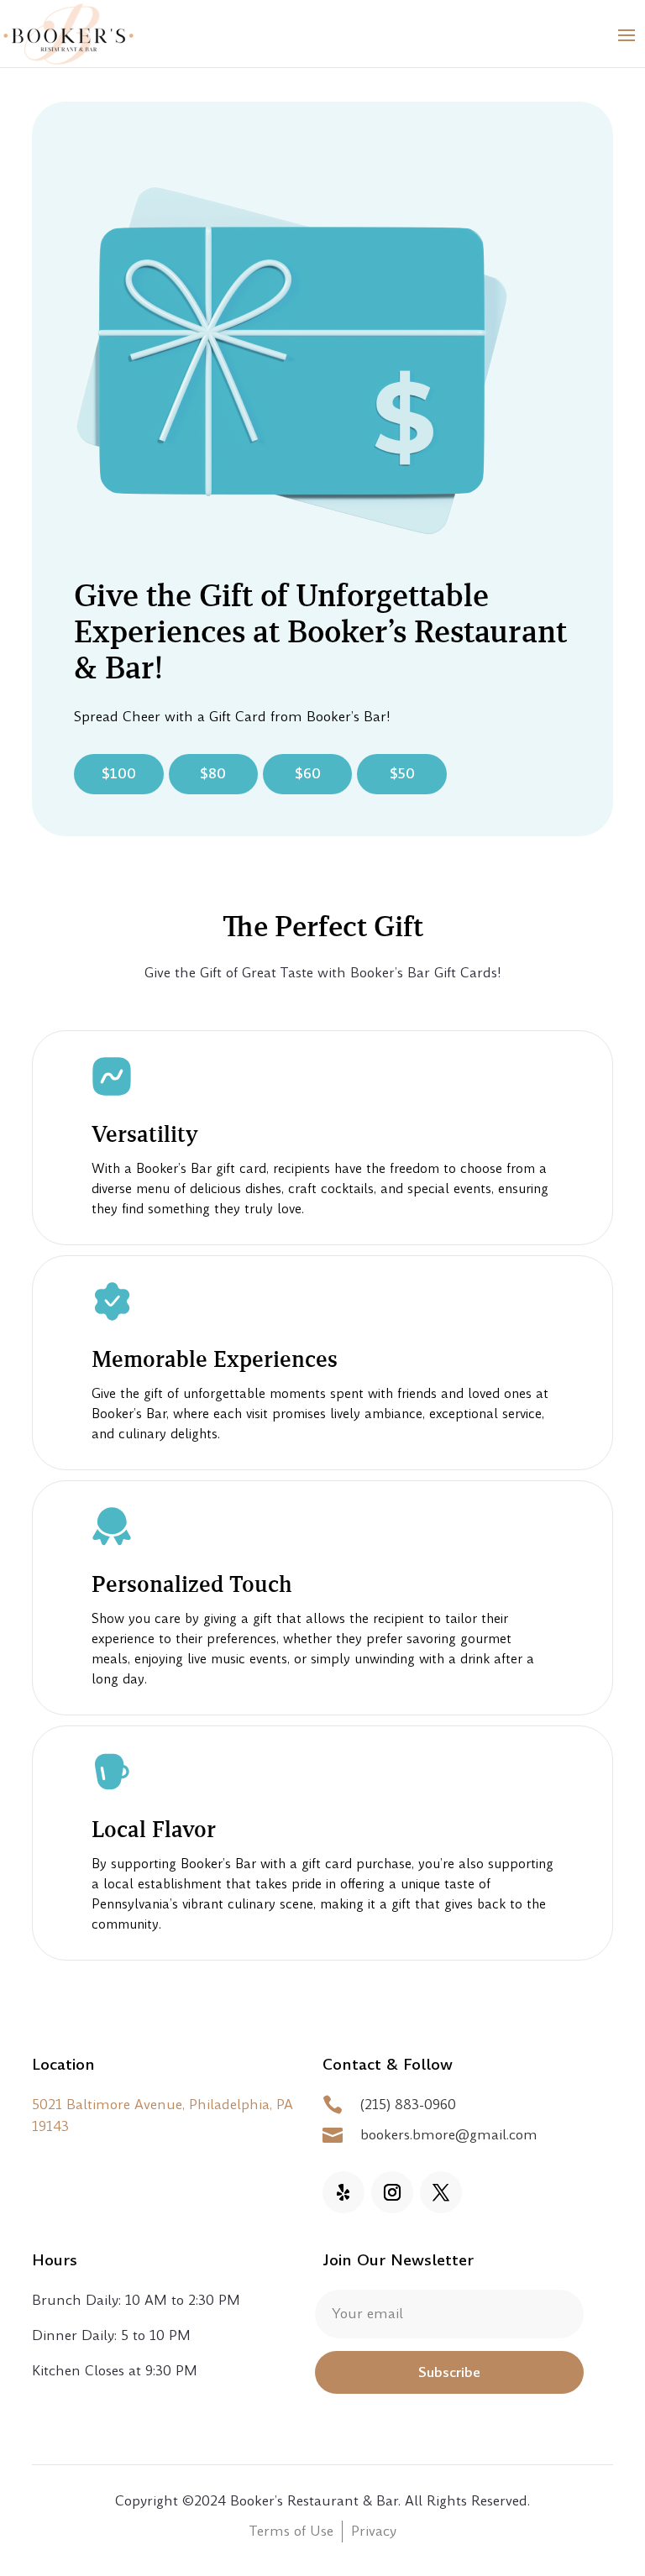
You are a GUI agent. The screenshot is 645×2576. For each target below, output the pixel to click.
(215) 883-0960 (408, 2105)
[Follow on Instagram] (392, 2192)
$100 (119, 774)
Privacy (374, 2531)
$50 (402, 774)
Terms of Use (291, 2531)
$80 (213, 774)
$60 (308, 774)
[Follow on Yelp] (343, 2192)
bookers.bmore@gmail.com (449, 2135)
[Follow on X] (441, 2192)
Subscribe (449, 2372)
